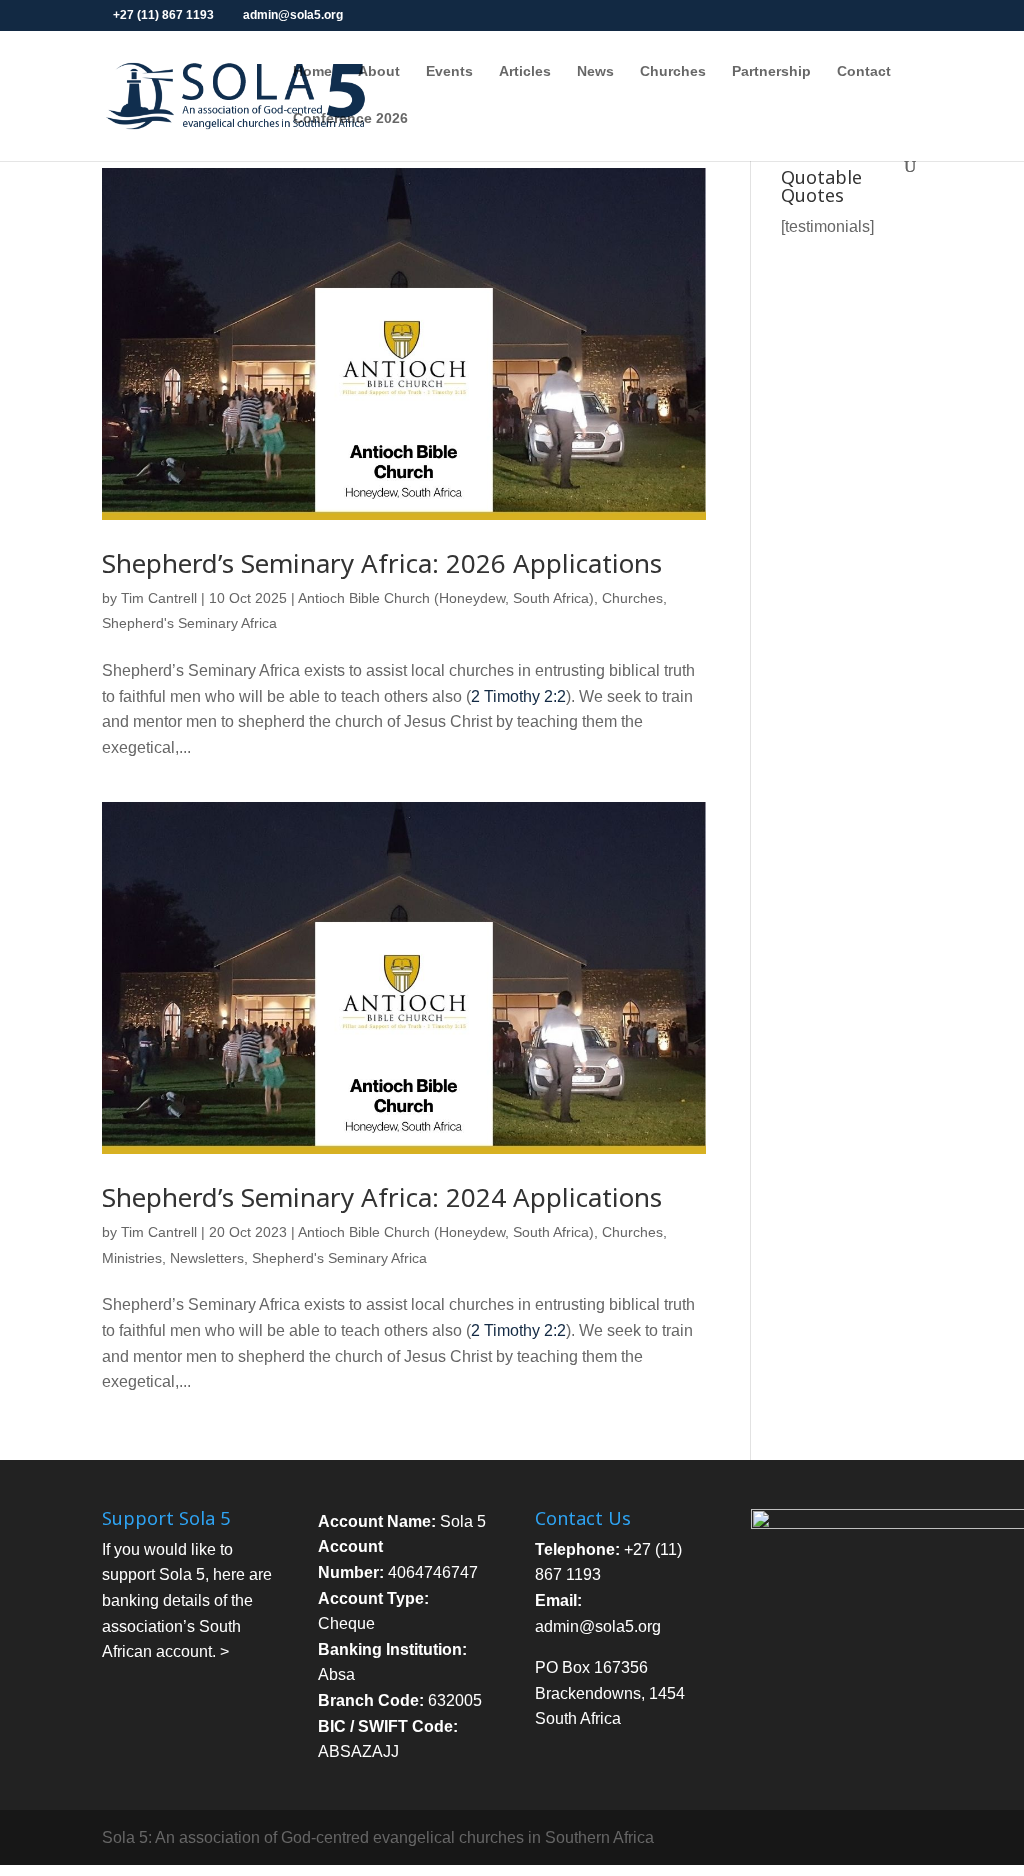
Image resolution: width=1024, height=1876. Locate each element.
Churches (673, 71)
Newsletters (207, 1258)
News (595, 71)
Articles (525, 71)
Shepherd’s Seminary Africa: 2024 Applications (382, 1197)
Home (312, 71)
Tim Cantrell (159, 598)
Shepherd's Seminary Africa (189, 623)
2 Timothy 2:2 (518, 696)
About (379, 71)
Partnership (771, 71)
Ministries (132, 1258)
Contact (864, 71)
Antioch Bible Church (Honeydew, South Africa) (446, 598)
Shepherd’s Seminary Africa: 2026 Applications (382, 563)
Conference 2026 (350, 118)
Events (449, 71)
